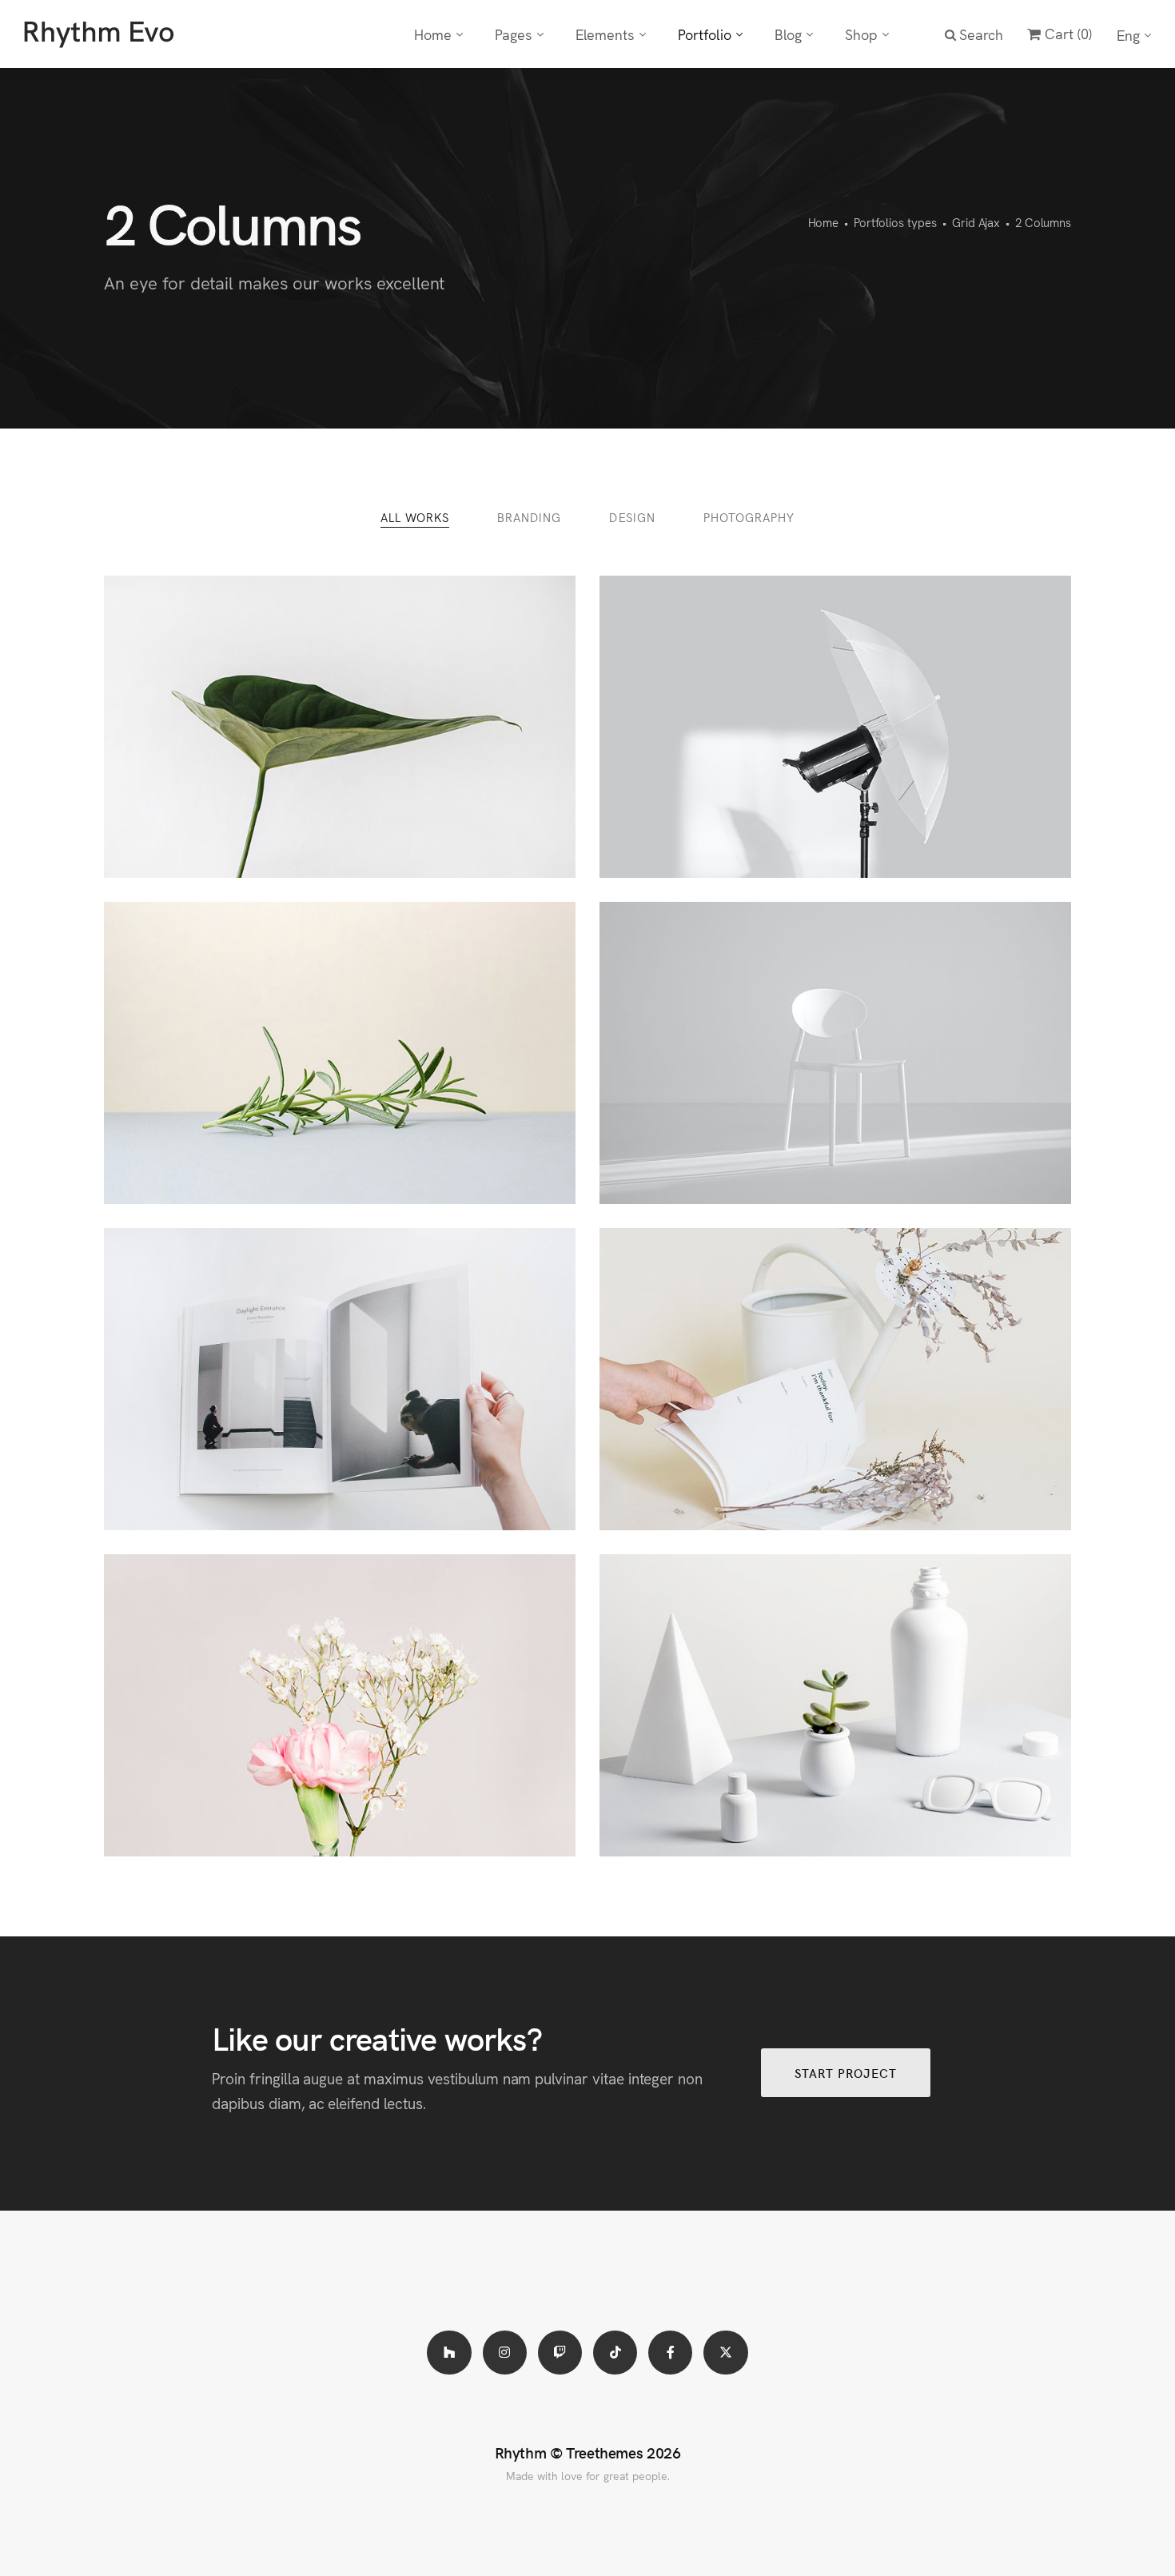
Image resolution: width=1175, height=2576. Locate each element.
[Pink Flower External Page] (340, 1705)
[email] (670, 2353)
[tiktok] (615, 2353)
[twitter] (725, 2353)
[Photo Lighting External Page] (835, 727)
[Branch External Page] (340, 1053)
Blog (788, 34)
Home (433, 34)
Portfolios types (895, 222)
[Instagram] (505, 2353)
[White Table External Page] (835, 1705)
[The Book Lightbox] (340, 1379)
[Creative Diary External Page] (835, 1379)
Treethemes (604, 2452)
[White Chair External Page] (835, 1053)
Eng (1128, 35)
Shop (861, 34)
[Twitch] (560, 2353)
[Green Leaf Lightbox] (340, 727)
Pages (514, 34)
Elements (605, 34)
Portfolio (705, 34)
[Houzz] (449, 2353)
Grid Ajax (976, 222)
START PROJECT (846, 2073)
